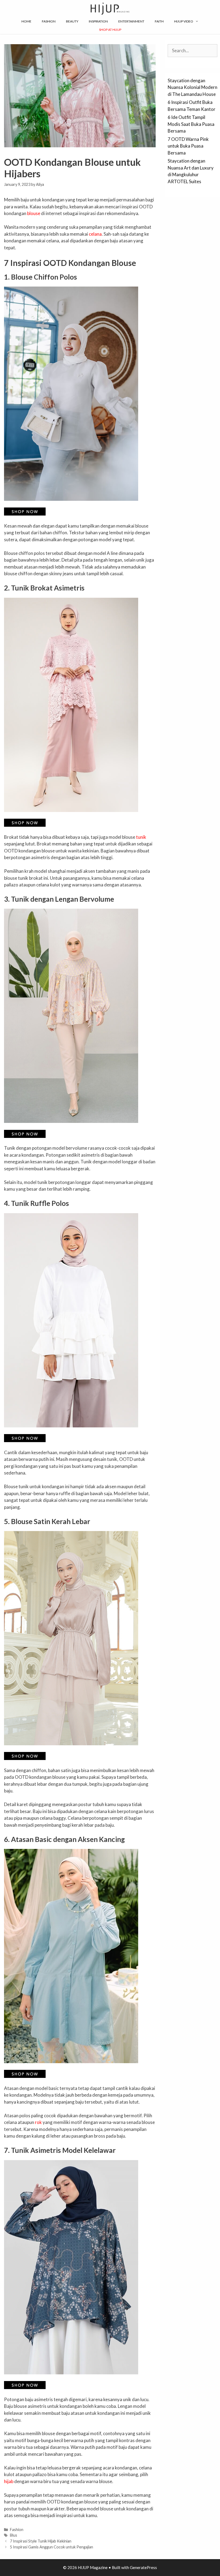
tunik (141, 837)
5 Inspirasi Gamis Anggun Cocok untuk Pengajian (52, 2547)
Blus (14, 2535)
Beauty (72, 21)
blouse (34, 213)
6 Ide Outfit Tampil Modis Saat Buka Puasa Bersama (191, 124)
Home (26, 21)
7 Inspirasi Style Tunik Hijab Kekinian (41, 2541)
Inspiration (98, 21)
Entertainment (131, 21)
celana (95, 234)
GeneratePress (143, 2567)
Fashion (49, 21)
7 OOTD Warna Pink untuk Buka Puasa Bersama (188, 146)
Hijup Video (184, 21)
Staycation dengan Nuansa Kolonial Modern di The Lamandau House (192, 87)
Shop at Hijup (110, 30)
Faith (159, 21)
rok (38, 2122)
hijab (9, 2481)
